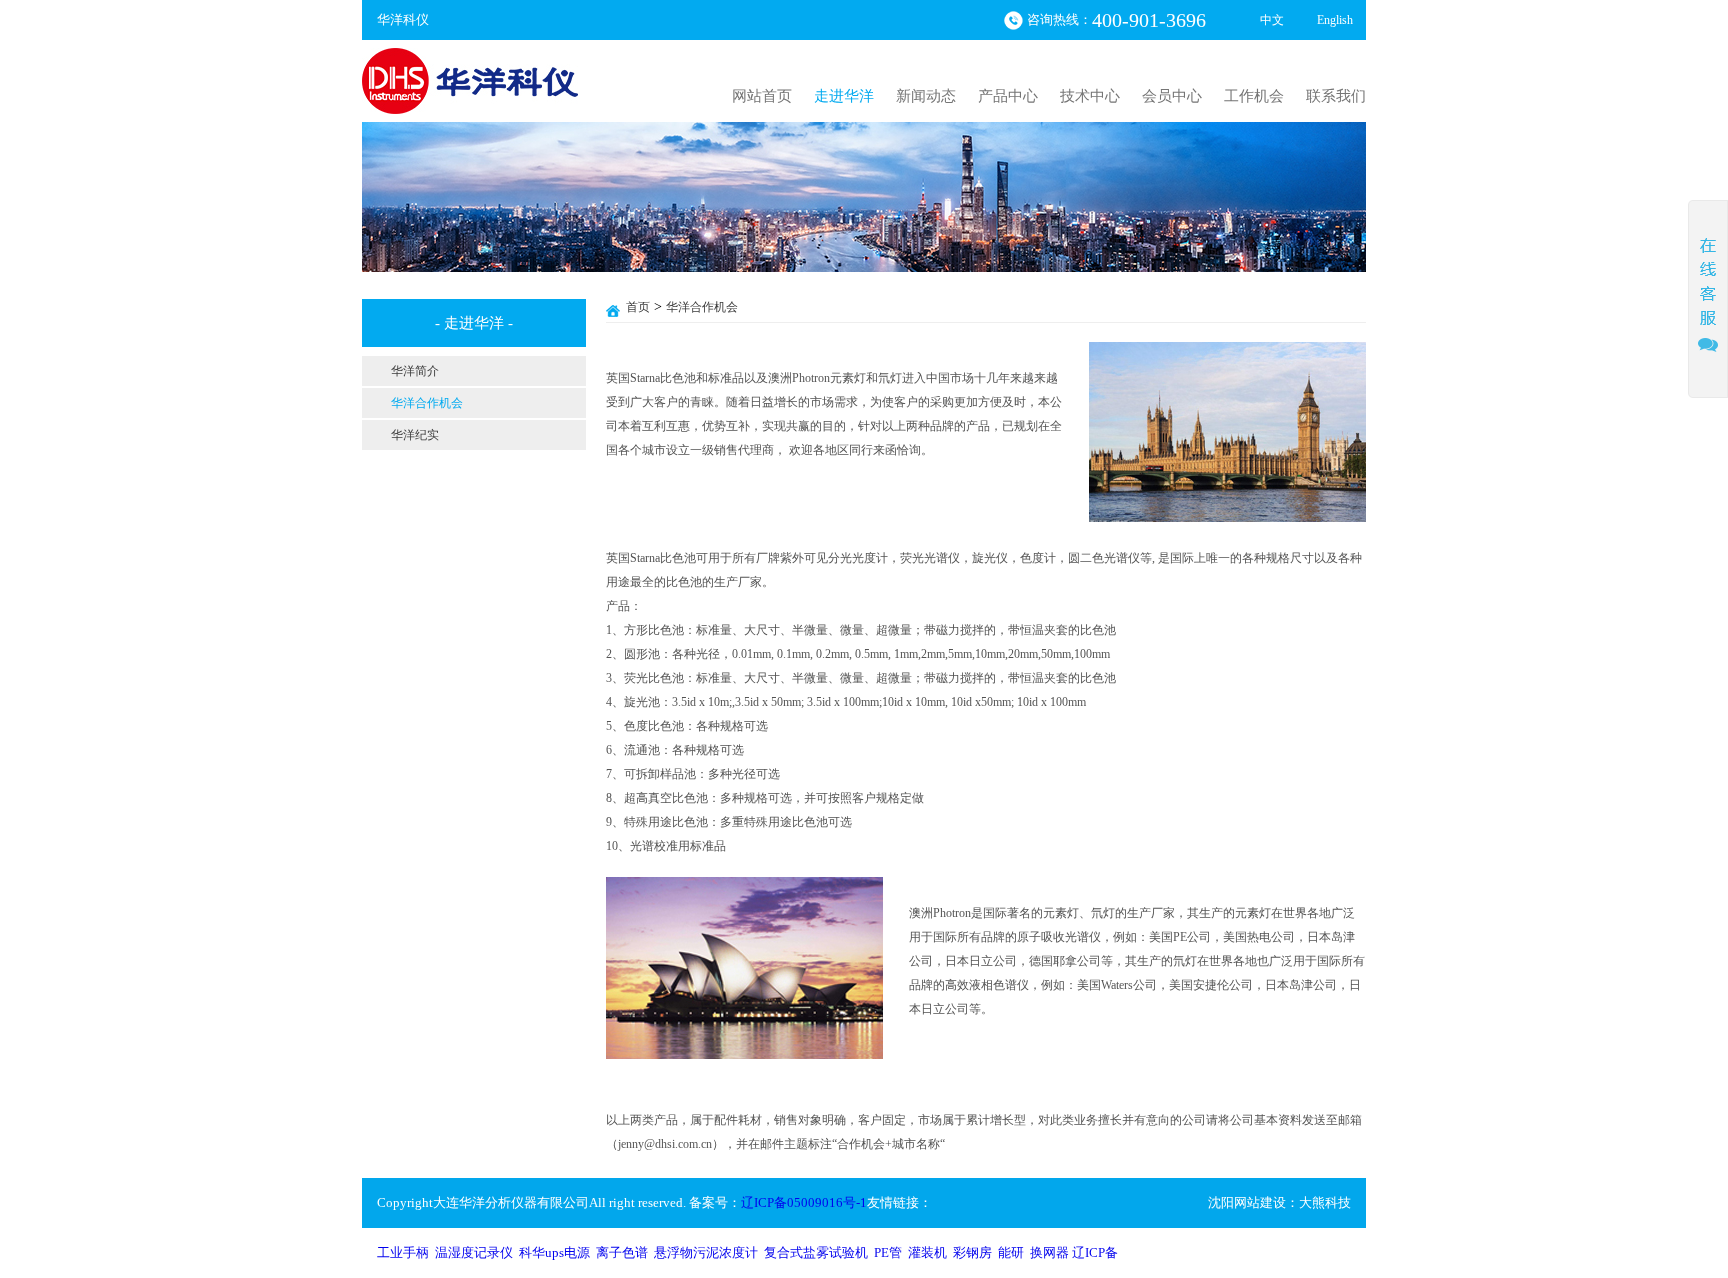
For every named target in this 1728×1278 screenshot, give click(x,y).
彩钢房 (972, 1252)
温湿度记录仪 (474, 1252)
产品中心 (1008, 96)
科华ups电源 (554, 1252)
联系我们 (1336, 96)
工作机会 (1254, 96)
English (1335, 20)
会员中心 (1172, 96)
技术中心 (1090, 96)
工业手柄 (403, 1252)
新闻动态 (926, 96)
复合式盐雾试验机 (816, 1252)
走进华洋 (844, 96)
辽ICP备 (1095, 1252)
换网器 (1049, 1252)
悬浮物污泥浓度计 (706, 1252)
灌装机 (927, 1252)
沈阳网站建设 (1247, 1202)
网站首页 (762, 96)
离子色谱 (622, 1252)
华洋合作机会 (702, 307)
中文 (1272, 20)
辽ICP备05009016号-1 (804, 1202)
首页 (638, 307)
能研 (1011, 1252)
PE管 (888, 1252)
